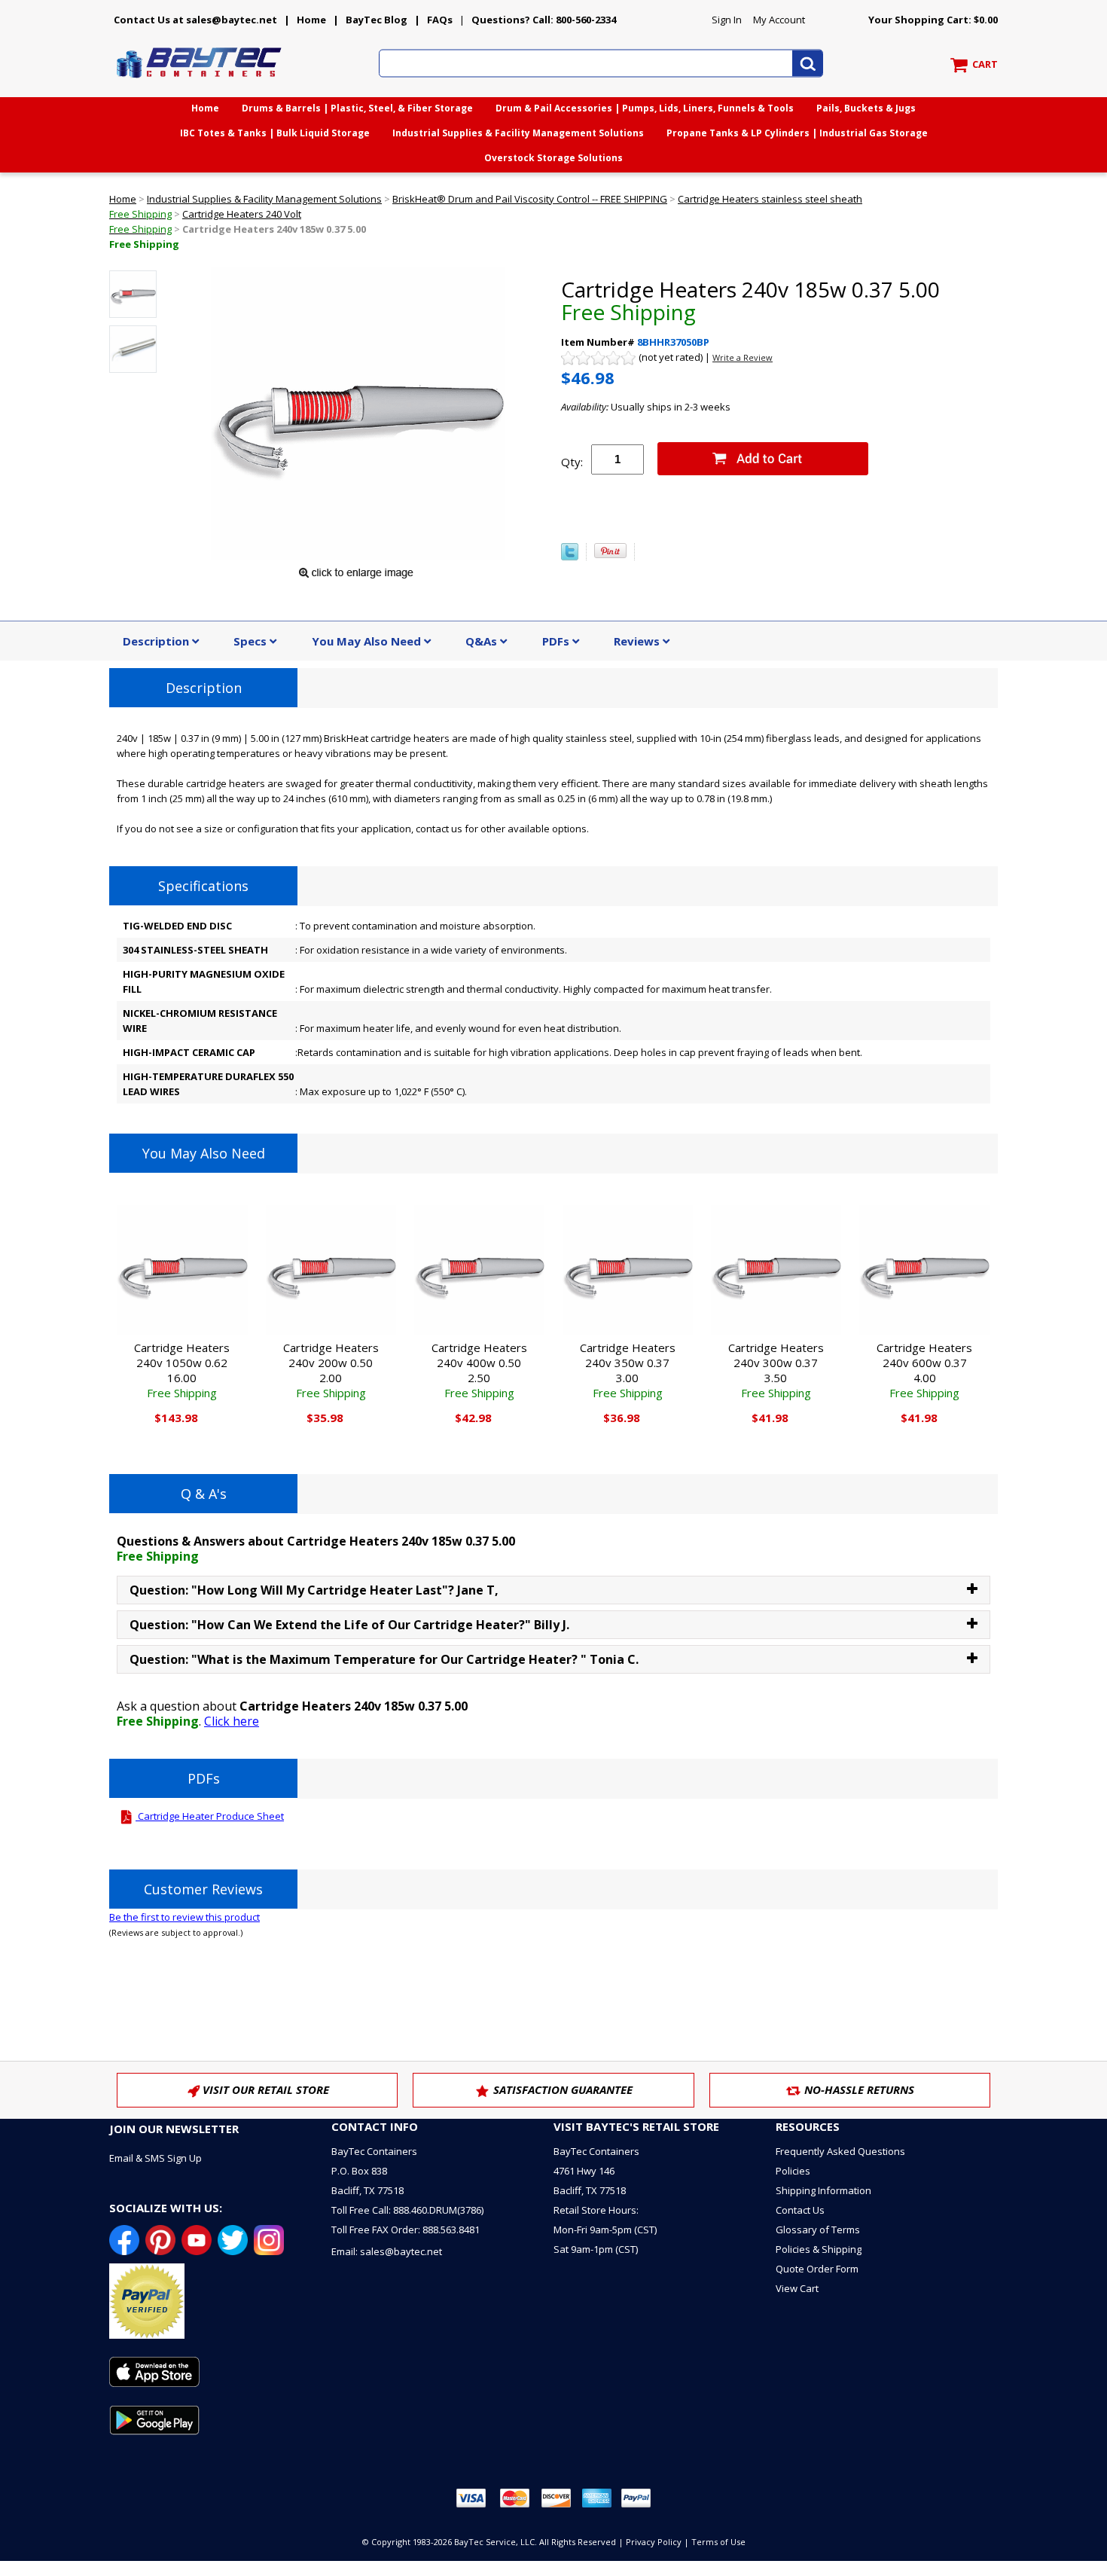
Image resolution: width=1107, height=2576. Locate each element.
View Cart (797, 2288)
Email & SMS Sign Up (156, 2158)
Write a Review (743, 357)
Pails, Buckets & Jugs (866, 108)
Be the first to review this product (184, 1917)
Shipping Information (823, 2190)
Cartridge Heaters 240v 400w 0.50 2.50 (479, 1370)
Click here (232, 1721)
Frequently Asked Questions (840, 2151)
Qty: (572, 462)
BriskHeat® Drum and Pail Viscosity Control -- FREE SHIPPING (530, 199)
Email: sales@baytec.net (387, 2251)
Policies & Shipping (819, 2249)
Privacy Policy (654, 2542)
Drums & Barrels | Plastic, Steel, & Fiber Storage (357, 108)
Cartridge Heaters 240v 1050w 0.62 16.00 (182, 1370)
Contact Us (800, 2210)
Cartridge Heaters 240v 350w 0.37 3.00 (628, 1370)
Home (311, 20)
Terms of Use (718, 2542)
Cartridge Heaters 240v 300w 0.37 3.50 (776, 1370)
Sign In (727, 20)
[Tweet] (570, 557)
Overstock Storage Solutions (553, 158)
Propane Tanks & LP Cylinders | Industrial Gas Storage (797, 133)
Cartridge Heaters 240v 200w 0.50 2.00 (331, 1370)
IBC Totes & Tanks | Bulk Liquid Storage (275, 133)
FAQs (440, 20)
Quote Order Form (817, 2269)
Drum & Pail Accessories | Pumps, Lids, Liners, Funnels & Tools (645, 108)
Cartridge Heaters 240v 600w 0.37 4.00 (924, 1370)
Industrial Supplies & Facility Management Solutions (518, 133)
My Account (779, 20)
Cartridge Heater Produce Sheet (210, 1816)
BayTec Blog (377, 20)
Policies (793, 2171)
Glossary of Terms (818, 2230)
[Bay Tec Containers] (200, 82)
